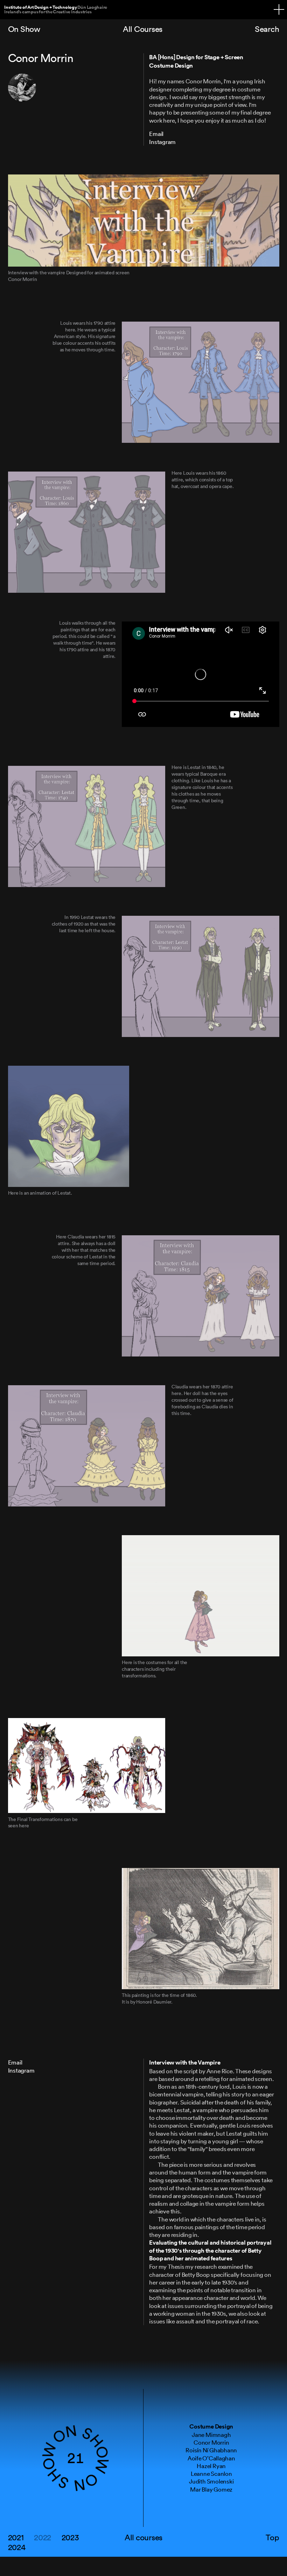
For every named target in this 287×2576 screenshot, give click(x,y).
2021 (16, 2537)
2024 (17, 2547)
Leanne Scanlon (211, 2474)
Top (272, 2537)
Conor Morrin (211, 2442)
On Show (24, 29)
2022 (43, 2537)
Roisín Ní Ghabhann (211, 2450)
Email (156, 134)
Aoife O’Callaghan (211, 2458)
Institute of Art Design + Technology (56, 9)
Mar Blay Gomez (211, 2489)
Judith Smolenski (211, 2481)
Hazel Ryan (211, 2466)
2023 (70, 2537)
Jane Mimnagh (211, 2435)
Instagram (162, 142)
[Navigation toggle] (279, 9)
